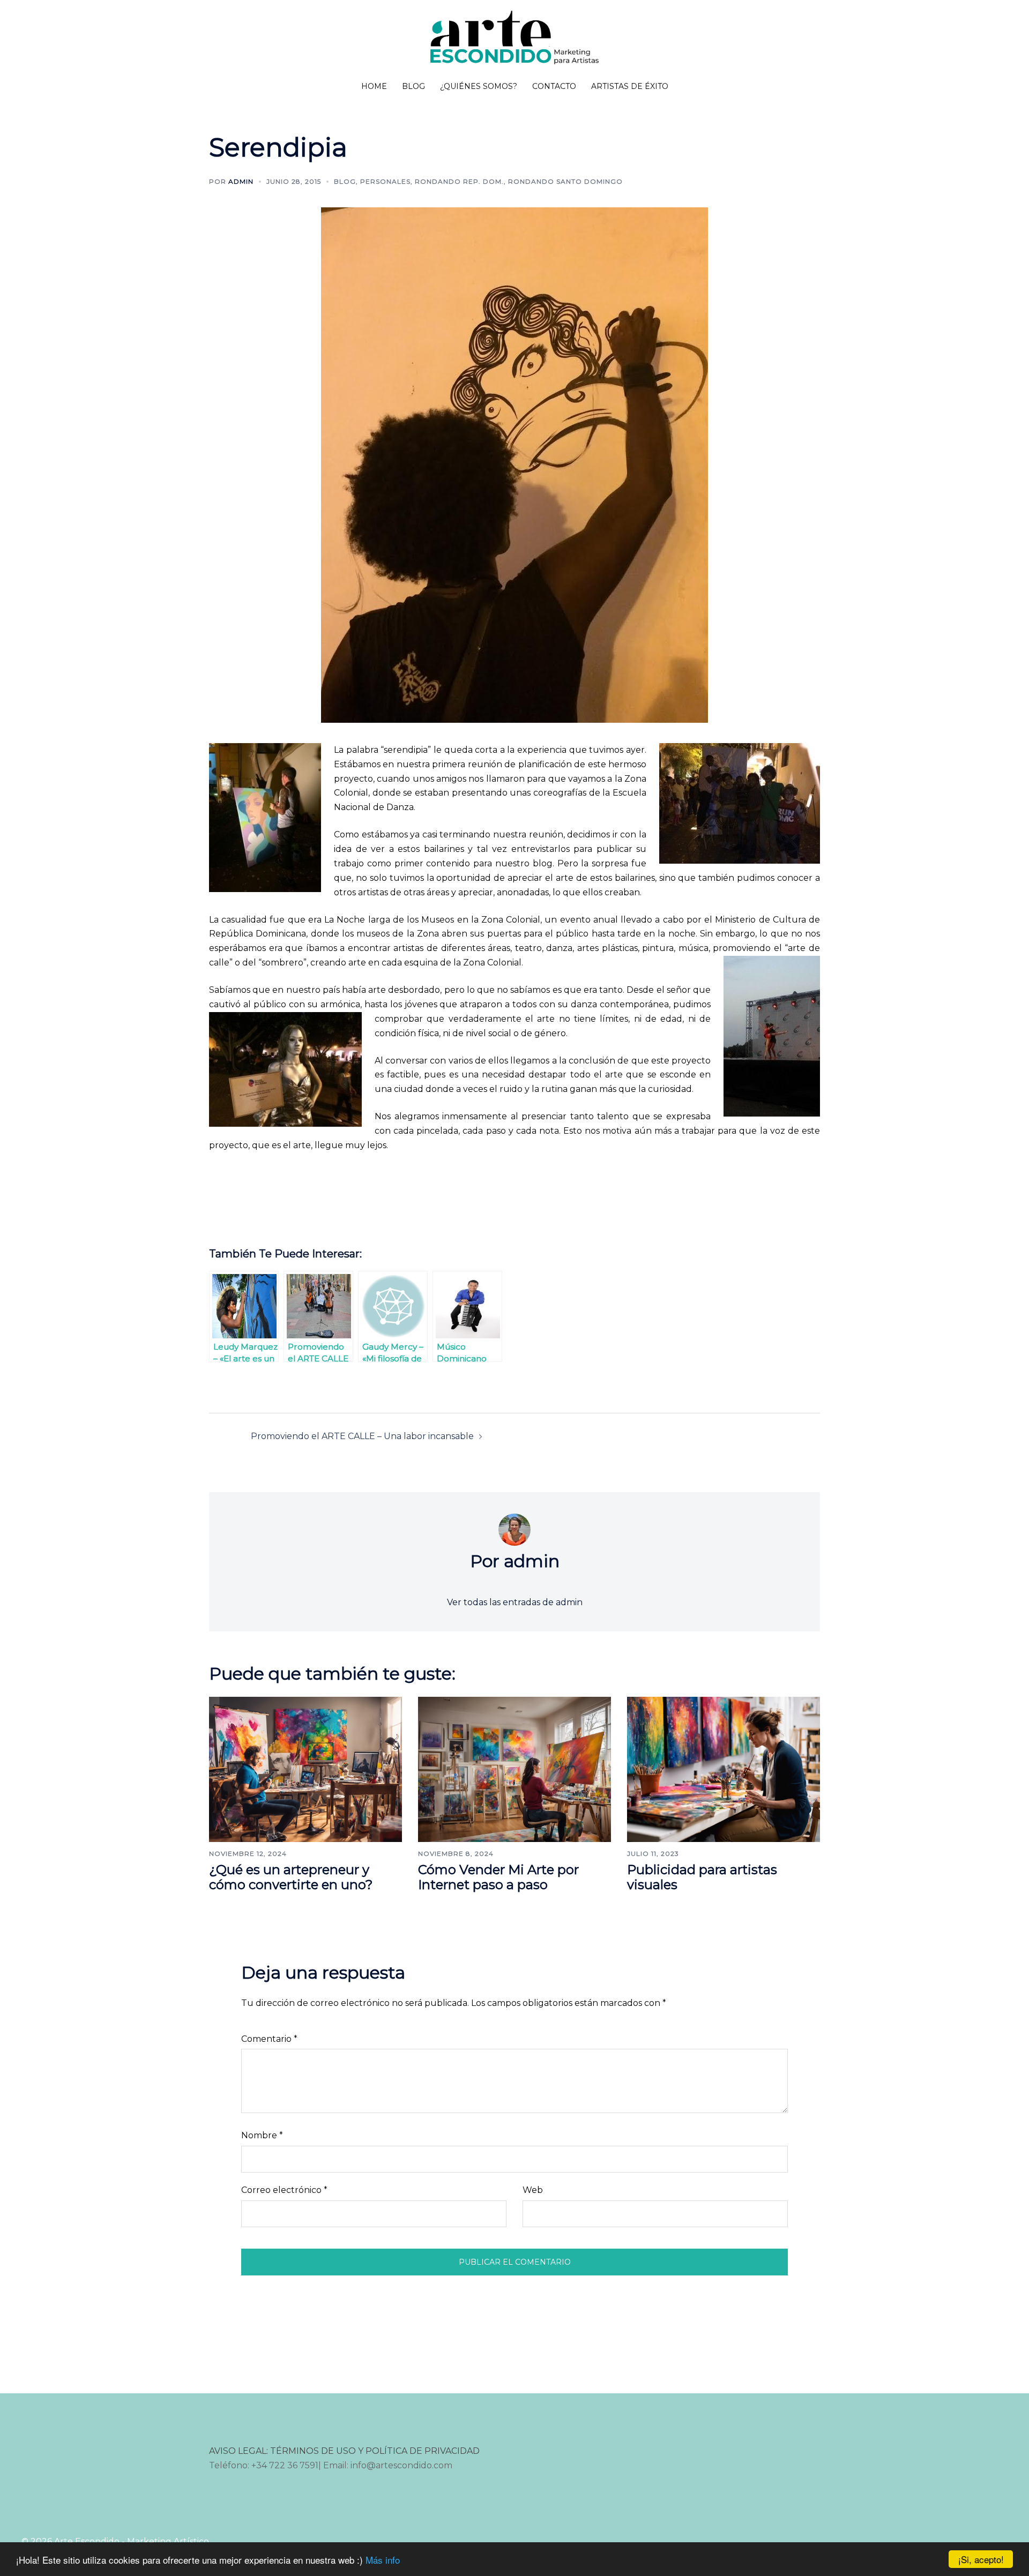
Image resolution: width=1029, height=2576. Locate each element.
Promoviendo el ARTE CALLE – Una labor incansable (362, 1436)
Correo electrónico (284, 2190)
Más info (383, 2560)
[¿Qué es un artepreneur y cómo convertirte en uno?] (305, 1768)
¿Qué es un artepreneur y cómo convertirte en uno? (291, 1877)
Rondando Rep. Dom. (459, 181)
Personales (385, 181)
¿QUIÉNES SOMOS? (479, 86)
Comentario (269, 2039)
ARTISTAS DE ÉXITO (630, 86)
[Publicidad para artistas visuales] (724, 1768)
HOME (374, 86)
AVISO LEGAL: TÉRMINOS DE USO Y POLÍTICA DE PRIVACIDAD (344, 2451)
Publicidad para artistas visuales (702, 1877)
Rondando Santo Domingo (565, 181)
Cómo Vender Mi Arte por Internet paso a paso (498, 1877)
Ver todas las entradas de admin (515, 1602)
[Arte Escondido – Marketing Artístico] (514, 41)
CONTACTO (554, 86)
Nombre (262, 2135)
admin (241, 181)
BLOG (413, 86)
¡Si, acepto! (981, 2559)
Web (533, 2190)
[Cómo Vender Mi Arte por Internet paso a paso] (514, 1768)
